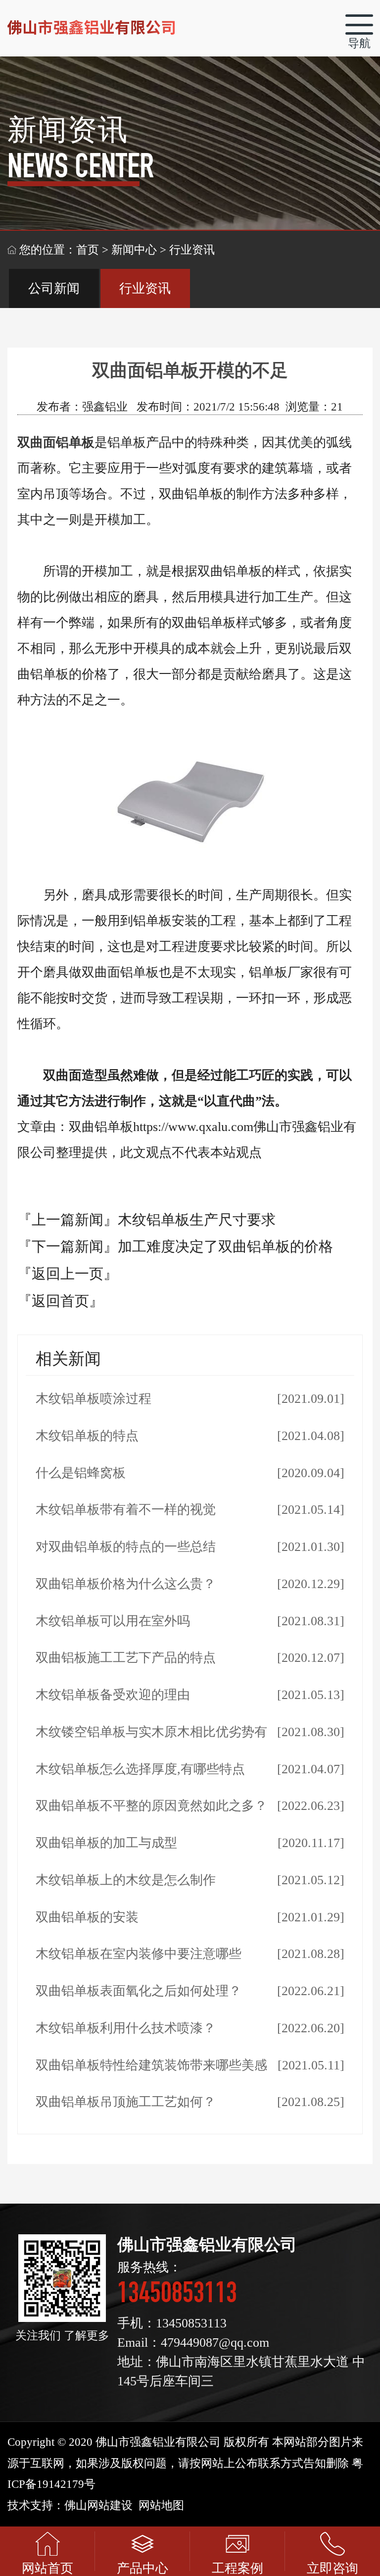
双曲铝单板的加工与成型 (106, 1843)
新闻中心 (134, 250)
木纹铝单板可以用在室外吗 (113, 1621)
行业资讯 (145, 288)
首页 (88, 250)
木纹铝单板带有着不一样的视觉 (126, 1510)
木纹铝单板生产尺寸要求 (197, 1220)
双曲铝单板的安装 (87, 1917)
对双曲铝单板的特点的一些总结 (126, 1547)
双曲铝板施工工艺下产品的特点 (126, 1658)
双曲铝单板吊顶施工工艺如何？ (126, 2102)
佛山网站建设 (98, 2505)
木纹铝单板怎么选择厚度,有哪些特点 (140, 1769)
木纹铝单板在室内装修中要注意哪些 (139, 1954)
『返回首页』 (60, 1301)
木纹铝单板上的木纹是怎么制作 (126, 1880)
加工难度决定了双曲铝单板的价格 (225, 1246)
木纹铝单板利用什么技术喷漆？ (126, 2028)
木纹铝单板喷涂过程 (94, 1399)
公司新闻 (54, 288)
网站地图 (161, 2505)
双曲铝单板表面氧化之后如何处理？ (139, 1991)
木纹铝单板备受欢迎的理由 (113, 1695)
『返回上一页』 (68, 1274)
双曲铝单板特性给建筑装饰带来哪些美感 (151, 2065)
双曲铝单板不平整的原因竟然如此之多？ (151, 1806)
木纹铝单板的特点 (87, 1436)
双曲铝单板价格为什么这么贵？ (126, 1584)
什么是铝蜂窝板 (81, 1473)
